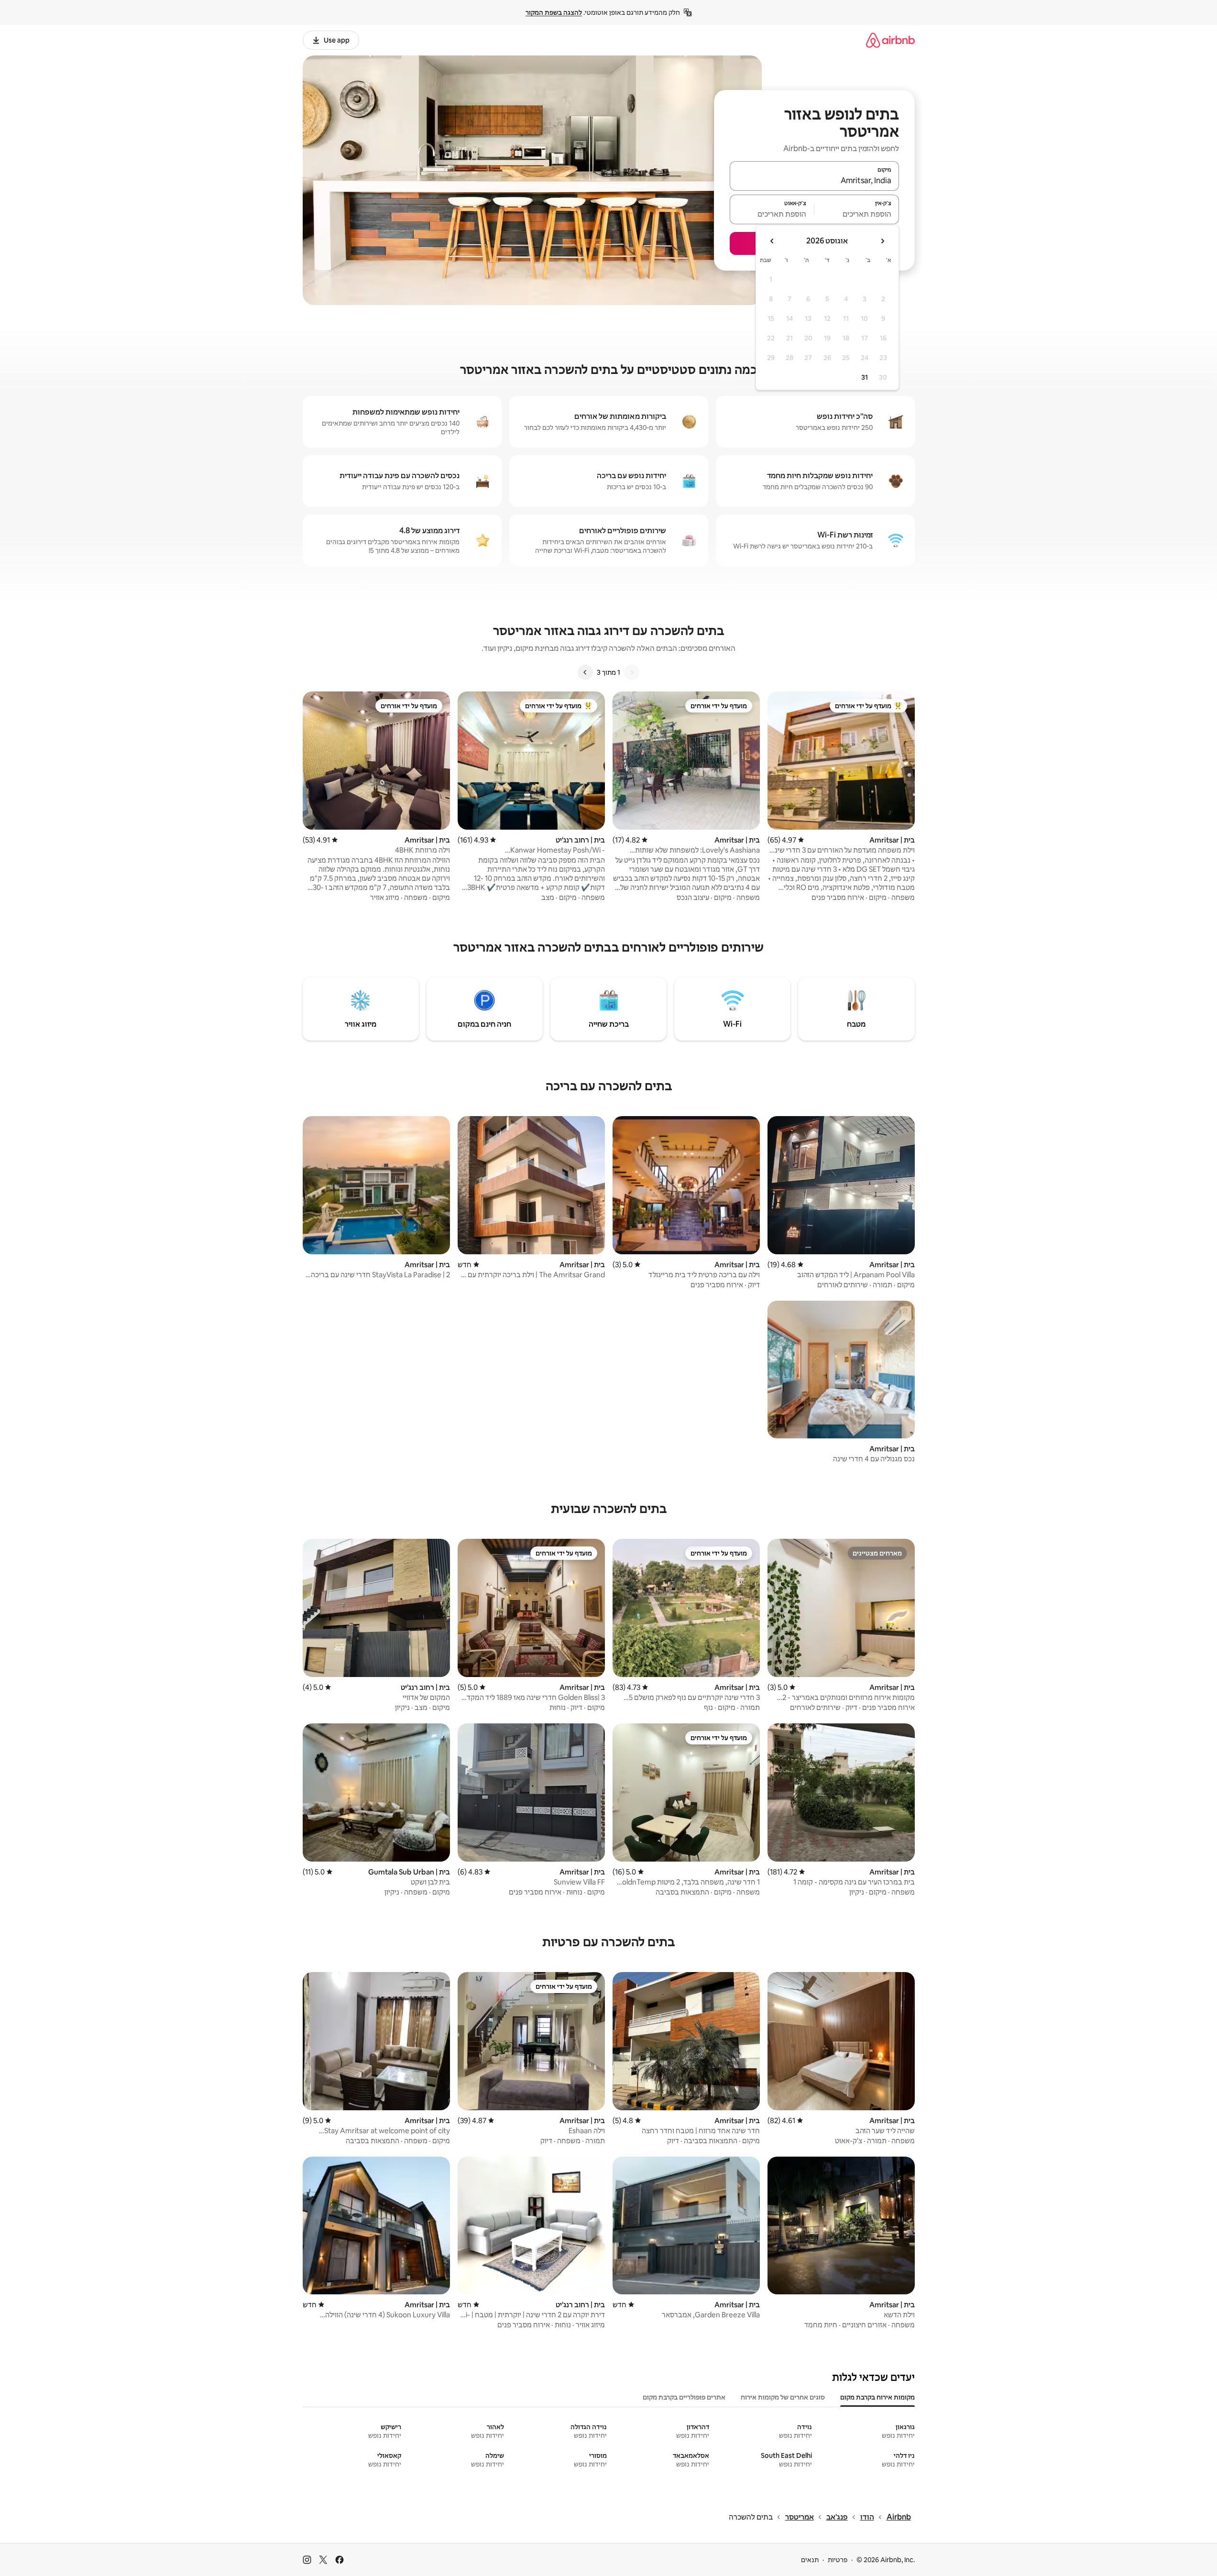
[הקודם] (632, 672)
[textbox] (857, 214)
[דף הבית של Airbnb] (890, 40)
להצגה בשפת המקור (554, 12)
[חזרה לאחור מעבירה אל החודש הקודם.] (882, 241)
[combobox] (814, 180)
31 (865, 377)
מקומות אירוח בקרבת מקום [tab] (877, 2397)
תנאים (810, 2560)
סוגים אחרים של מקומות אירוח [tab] (783, 2397)
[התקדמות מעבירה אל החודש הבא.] (772, 241)
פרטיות (838, 2560)
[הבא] (585, 672)
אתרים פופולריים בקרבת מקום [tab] (684, 2397)
